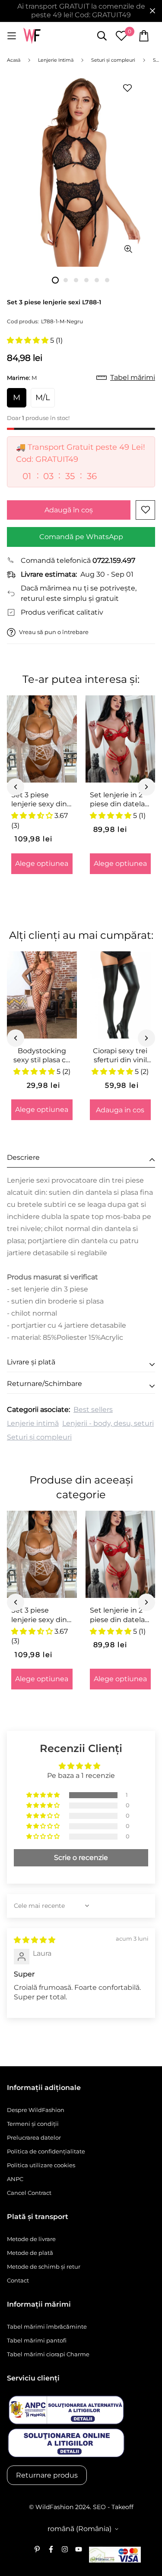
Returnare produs (47, 2475)
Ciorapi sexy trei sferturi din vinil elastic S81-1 (120, 1056)
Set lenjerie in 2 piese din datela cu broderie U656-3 (117, 800)
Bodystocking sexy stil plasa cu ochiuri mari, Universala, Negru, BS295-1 (42, 1056)
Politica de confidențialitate (46, 2151)
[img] (35, 1940)
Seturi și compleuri (39, 1437)
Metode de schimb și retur (44, 2267)
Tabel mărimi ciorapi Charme (48, 2354)
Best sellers (93, 1410)
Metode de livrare (31, 2239)
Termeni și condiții (33, 2124)
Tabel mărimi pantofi (37, 2340)
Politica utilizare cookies (41, 2165)
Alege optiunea (42, 863)
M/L (43, 398)
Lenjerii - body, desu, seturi (108, 1423)
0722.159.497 (114, 560)
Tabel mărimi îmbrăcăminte (47, 2327)
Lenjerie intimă (33, 1423)
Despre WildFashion (36, 2110)
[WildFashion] (32, 36)
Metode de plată (30, 2253)
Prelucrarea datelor (34, 2137)
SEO (99, 2507)
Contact (18, 2280)
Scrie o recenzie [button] (81, 1858)
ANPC (15, 2179)
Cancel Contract (29, 2193)
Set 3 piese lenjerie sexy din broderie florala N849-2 (39, 800)
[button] (29, 340)
